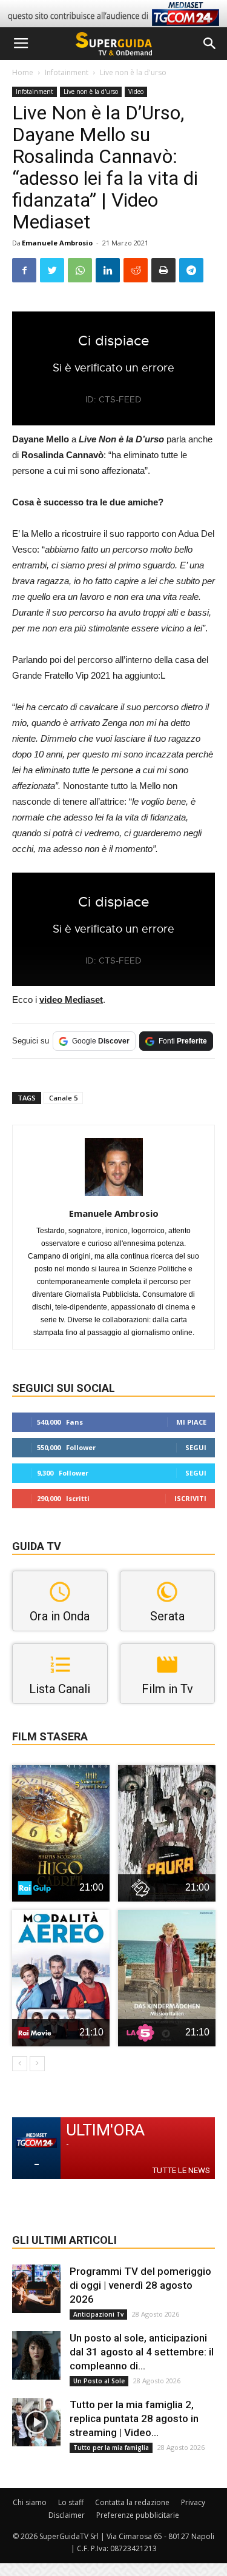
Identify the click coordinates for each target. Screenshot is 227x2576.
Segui (196, 1447)
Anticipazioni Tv (98, 2314)
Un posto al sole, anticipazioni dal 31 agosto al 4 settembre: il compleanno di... (142, 2352)
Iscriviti (190, 1498)
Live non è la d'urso (133, 72)
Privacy (193, 2502)
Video (136, 92)
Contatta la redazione (132, 2502)
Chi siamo (30, 2502)
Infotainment (67, 72)
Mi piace (191, 1422)
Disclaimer (67, 2515)
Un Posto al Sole (99, 2381)
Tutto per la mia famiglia (111, 2448)
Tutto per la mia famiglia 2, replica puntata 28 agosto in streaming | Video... (134, 2418)
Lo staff (71, 2502)
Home (23, 72)
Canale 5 (63, 1098)
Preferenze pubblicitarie (138, 2515)
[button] (210, 44)
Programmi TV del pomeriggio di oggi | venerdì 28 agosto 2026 (140, 2285)
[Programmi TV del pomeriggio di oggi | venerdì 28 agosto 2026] (36, 2289)
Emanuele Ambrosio (57, 243)
